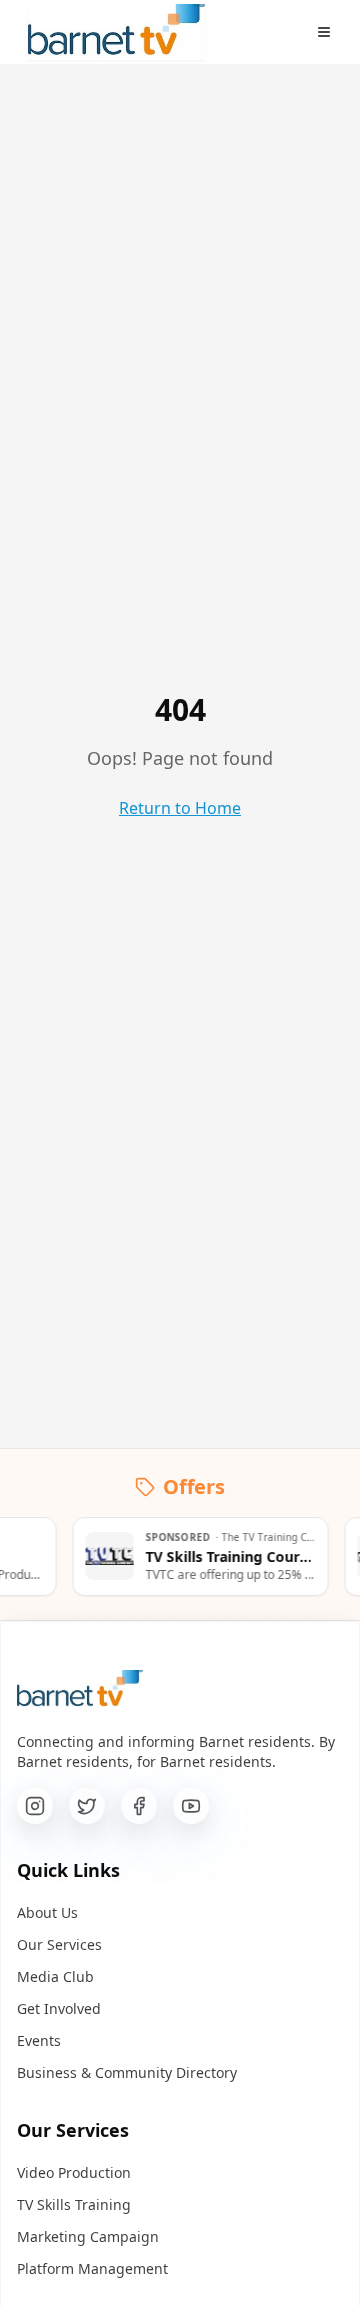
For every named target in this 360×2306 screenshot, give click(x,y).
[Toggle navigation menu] (324, 32)
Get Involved (59, 2008)
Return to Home (180, 808)
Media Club (55, 1976)
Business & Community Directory (127, 2072)
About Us (47, 1912)
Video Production (74, 2172)
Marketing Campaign (88, 2236)
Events (39, 2040)
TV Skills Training (74, 2204)
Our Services (59, 1944)
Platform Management (92, 2268)
